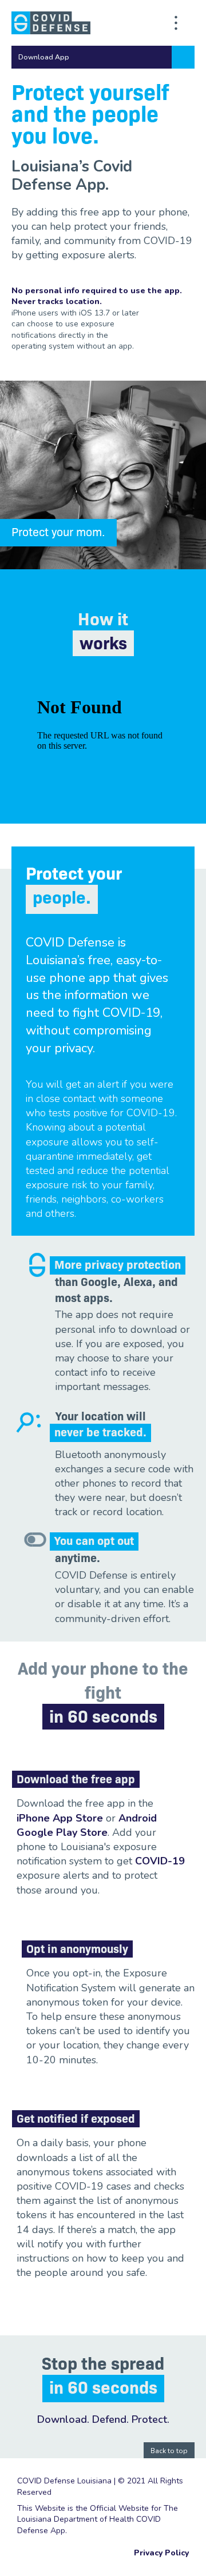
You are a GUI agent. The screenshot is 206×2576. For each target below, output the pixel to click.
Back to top (169, 2451)
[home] (51, 23)
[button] (103, 57)
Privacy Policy (161, 2553)
